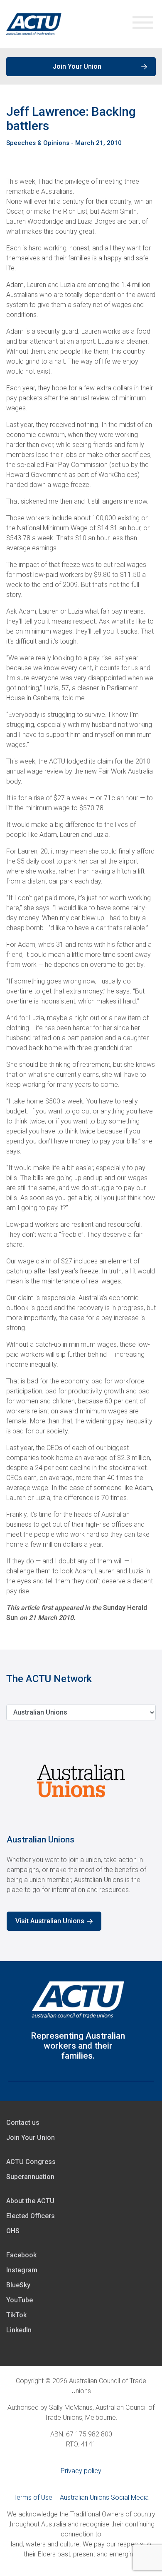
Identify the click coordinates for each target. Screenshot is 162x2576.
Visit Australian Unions (50, 1921)
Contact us (23, 2123)
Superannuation (30, 2177)
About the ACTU (30, 2201)
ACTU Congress (31, 2162)
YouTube (20, 2300)
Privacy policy (81, 2471)
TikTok (16, 2315)
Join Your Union (77, 66)
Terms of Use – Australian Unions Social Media (81, 2497)
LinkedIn (19, 2330)
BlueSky (18, 2285)
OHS (13, 2231)
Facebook (21, 2255)
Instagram (22, 2270)
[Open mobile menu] (143, 24)
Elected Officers (31, 2216)
